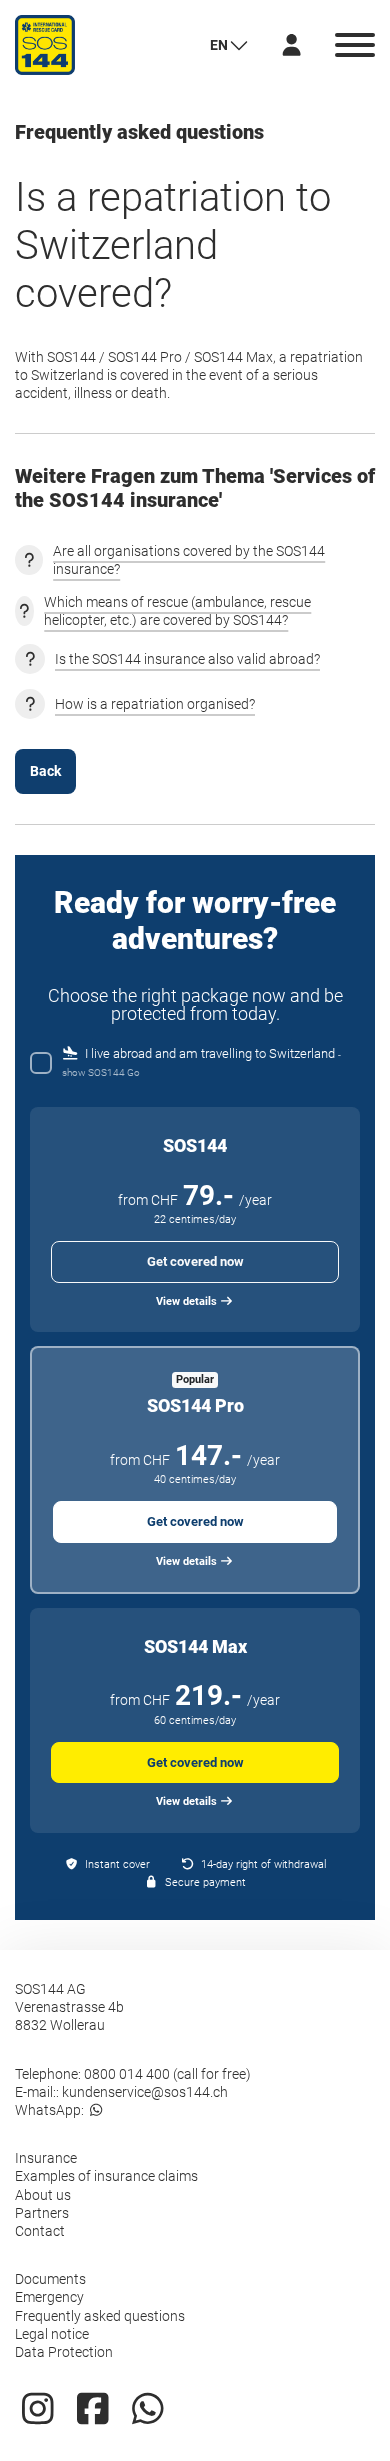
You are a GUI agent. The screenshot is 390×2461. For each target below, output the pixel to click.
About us (43, 2195)
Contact (40, 2231)
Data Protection (64, 2352)
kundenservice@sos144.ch (145, 2092)
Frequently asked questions (100, 2316)
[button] (229, 45)
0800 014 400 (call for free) (167, 2074)
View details (188, 1301)
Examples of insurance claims (106, 2176)
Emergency (49, 2297)
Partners (42, 2213)
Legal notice (52, 2334)
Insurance (46, 2158)
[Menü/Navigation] (355, 45)
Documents (50, 2279)
